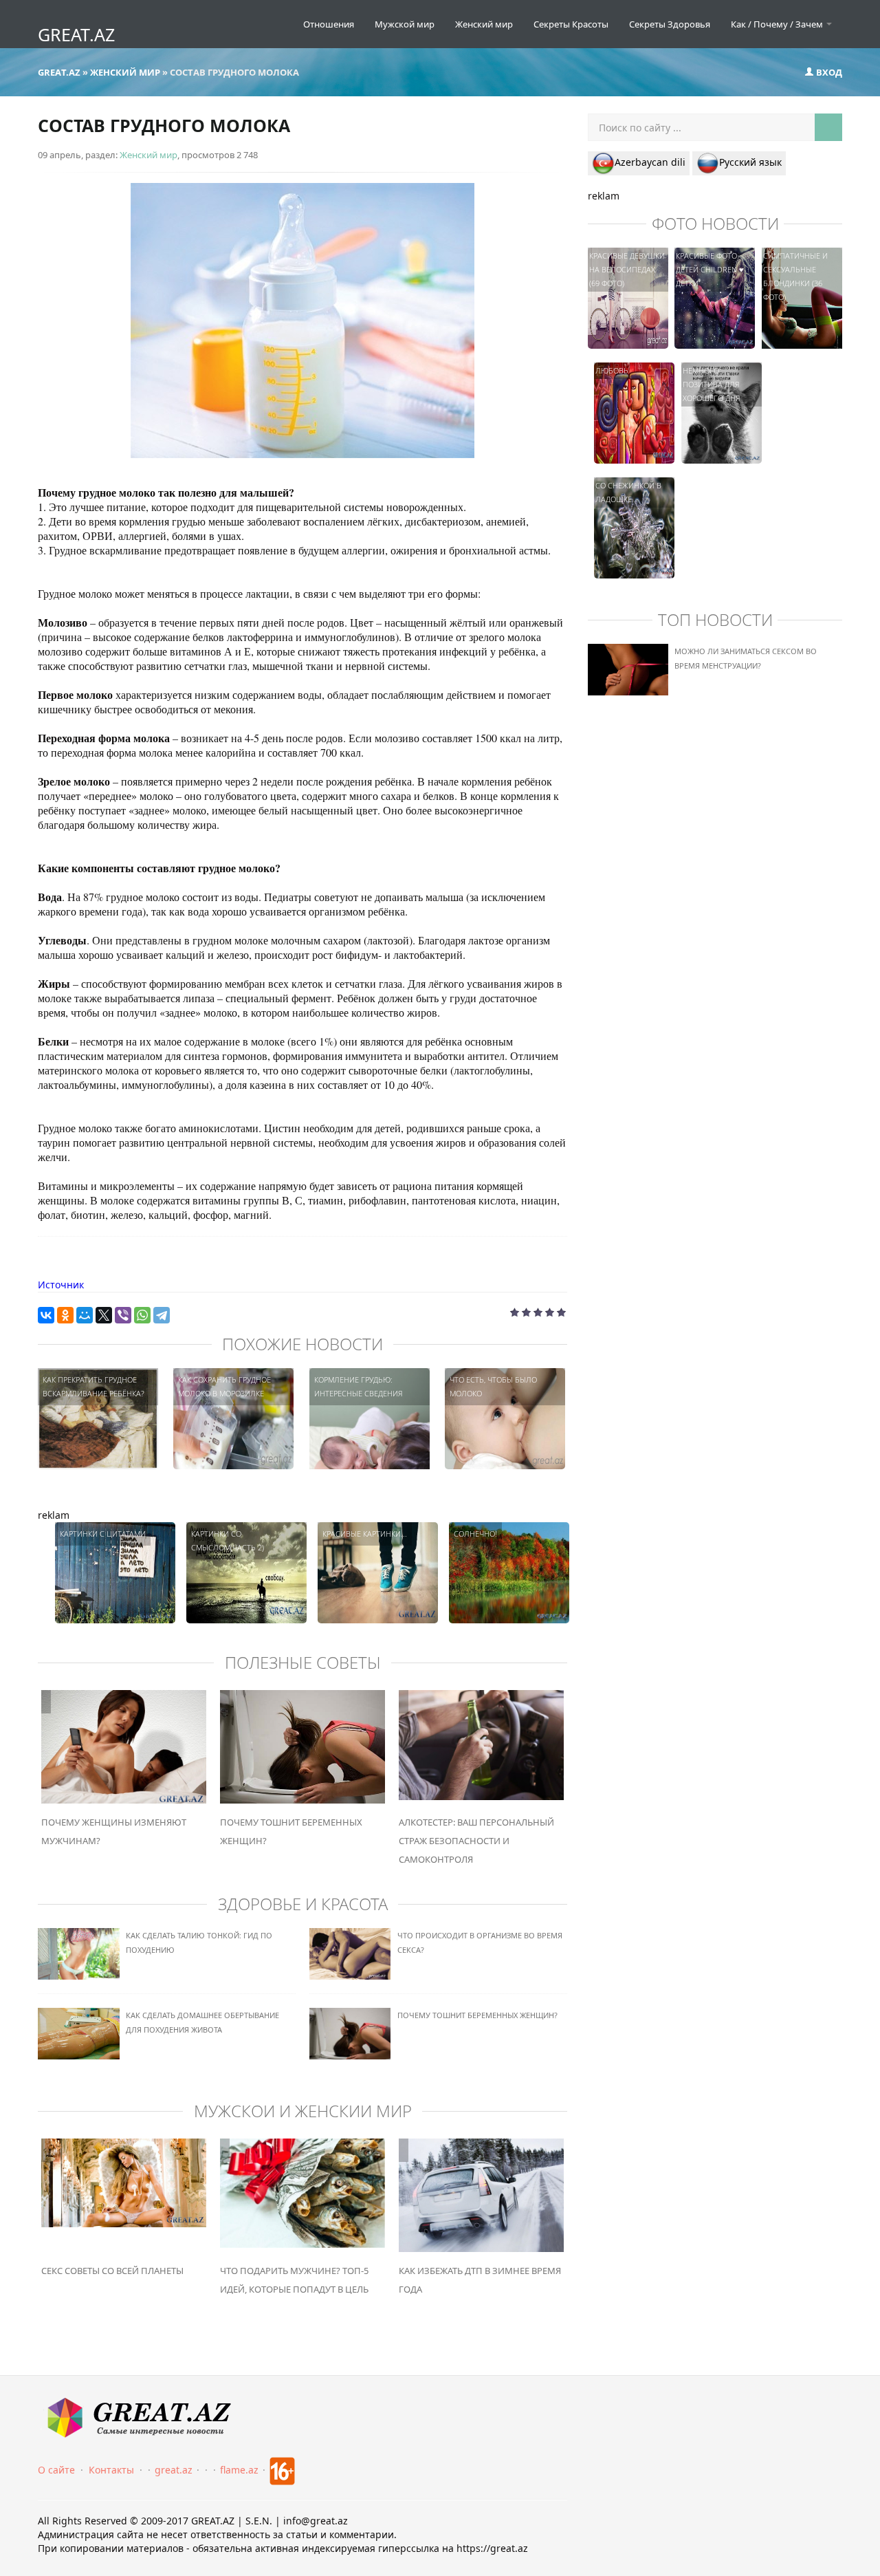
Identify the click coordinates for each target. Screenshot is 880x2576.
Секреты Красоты (571, 24)
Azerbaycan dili (650, 162)
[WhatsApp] (142, 1315)
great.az (174, 2470)
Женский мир (484, 24)
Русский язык (750, 162)
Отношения (329, 24)
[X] (104, 1315)
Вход (828, 72)
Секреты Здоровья (670, 24)
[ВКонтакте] (46, 1315)
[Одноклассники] (65, 1315)
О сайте (56, 2470)
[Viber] (123, 1315)
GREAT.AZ (76, 34)
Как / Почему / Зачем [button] (778, 24)
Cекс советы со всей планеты (112, 2271)
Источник (61, 1285)
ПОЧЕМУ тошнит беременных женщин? (477, 2015)
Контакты (111, 2470)
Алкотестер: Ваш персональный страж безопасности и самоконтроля (476, 1841)
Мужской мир (405, 24)
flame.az (239, 2470)
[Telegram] (162, 1315)
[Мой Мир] (85, 1315)
